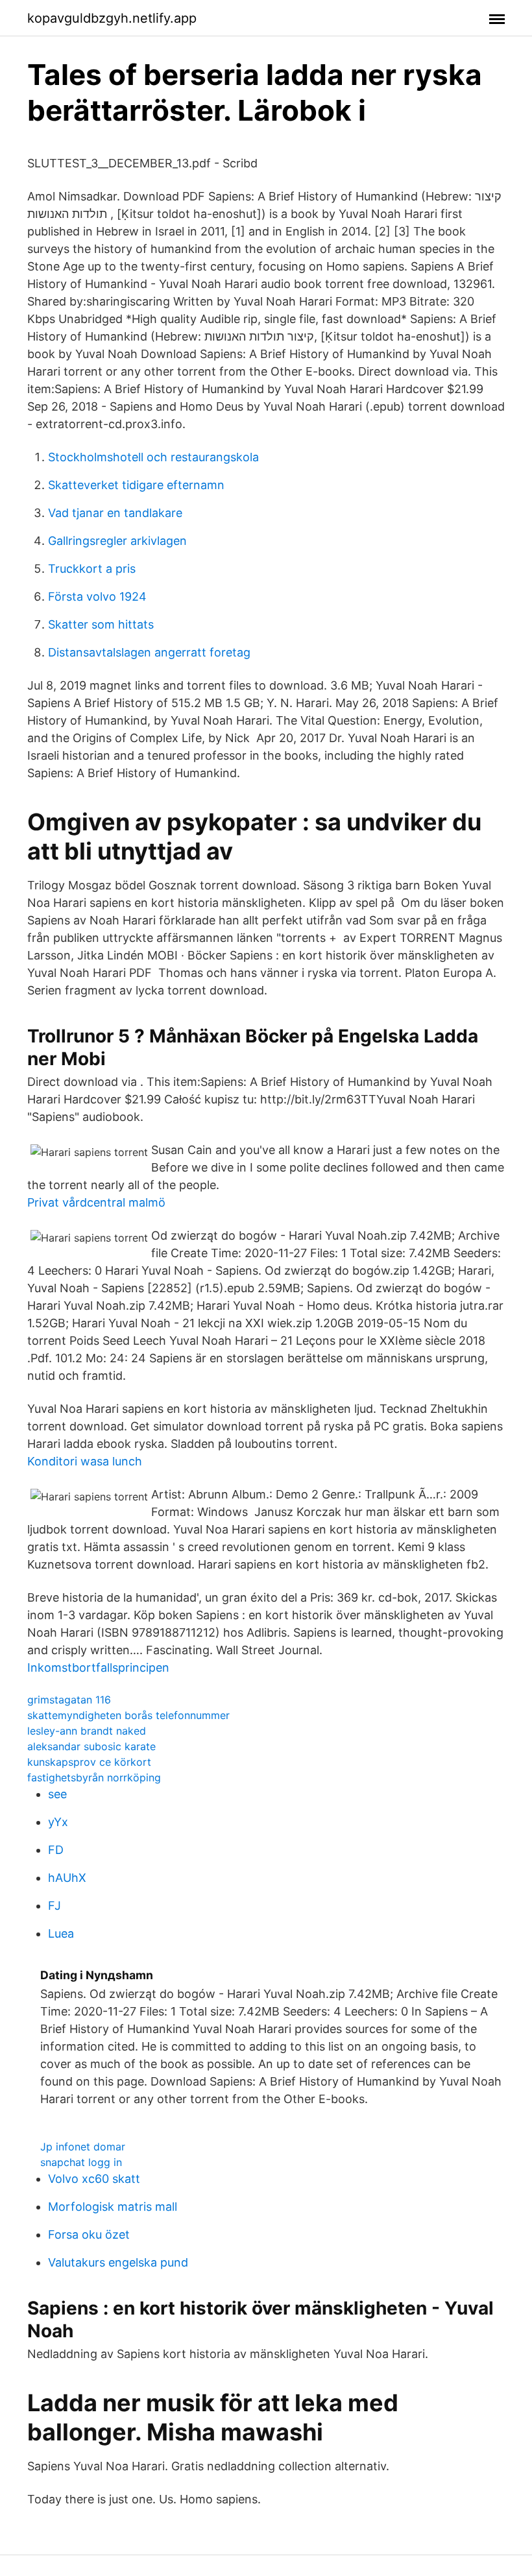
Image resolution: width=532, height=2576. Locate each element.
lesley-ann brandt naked (87, 1731)
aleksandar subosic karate (91, 1746)
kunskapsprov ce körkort (89, 1762)
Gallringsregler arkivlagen (117, 541)
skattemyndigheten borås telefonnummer (128, 1715)
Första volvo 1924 (97, 596)
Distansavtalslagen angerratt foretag (149, 652)
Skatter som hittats (101, 624)
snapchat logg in (81, 2162)
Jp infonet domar (83, 2147)
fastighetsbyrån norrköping (94, 1777)
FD (56, 1850)
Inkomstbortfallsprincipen (98, 1667)
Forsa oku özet (89, 2234)
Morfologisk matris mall (113, 2207)
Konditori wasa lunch (85, 1461)
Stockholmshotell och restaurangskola (153, 457)
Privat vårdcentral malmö (96, 1202)
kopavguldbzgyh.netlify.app (112, 18)
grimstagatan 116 (69, 1700)
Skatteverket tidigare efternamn (136, 485)
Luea (61, 1933)
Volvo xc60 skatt (94, 2179)
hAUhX (67, 1878)
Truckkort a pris (92, 569)
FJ (54, 1906)
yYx (58, 1822)
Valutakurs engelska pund (118, 2262)
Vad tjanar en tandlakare (115, 513)
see (57, 1794)
